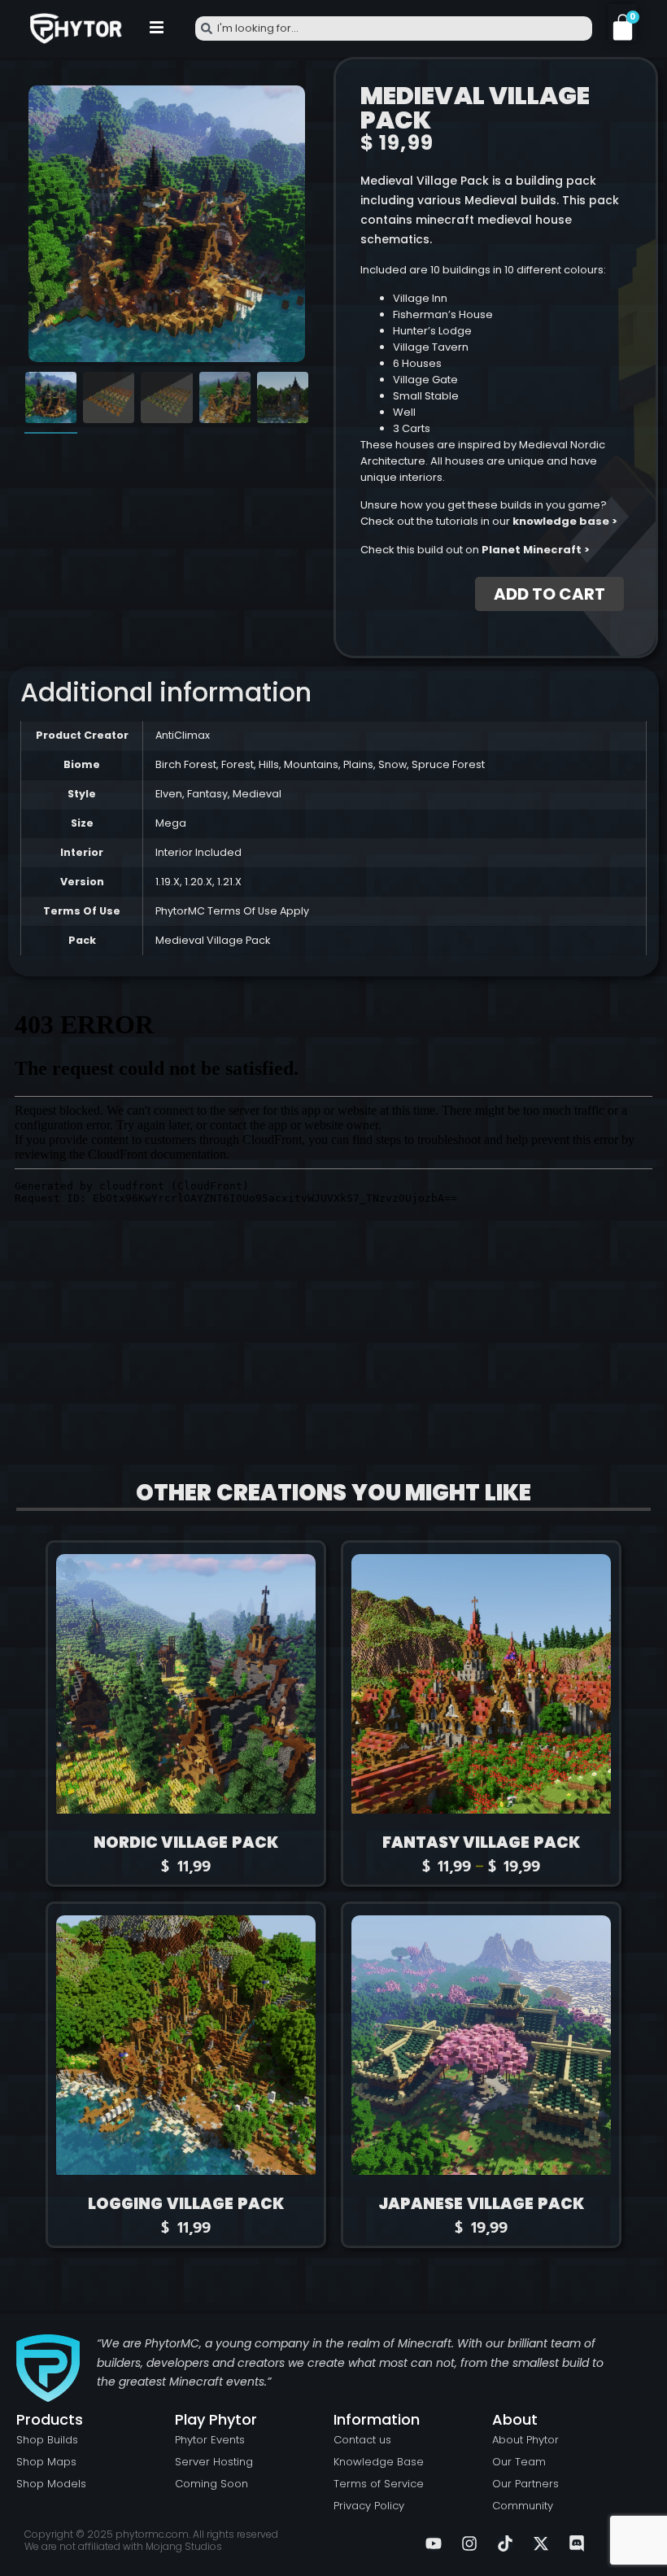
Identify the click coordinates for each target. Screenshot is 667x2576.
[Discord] (577, 2543)
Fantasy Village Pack (482, 1842)
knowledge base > (565, 521)
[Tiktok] (505, 2543)
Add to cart (549, 594)
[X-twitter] (541, 2543)
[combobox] (394, 28)
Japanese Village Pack (481, 2204)
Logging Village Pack (186, 2204)
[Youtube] (434, 2543)
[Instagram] (469, 2543)
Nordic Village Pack (186, 1842)
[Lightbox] (286, 105)
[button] (157, 28)
